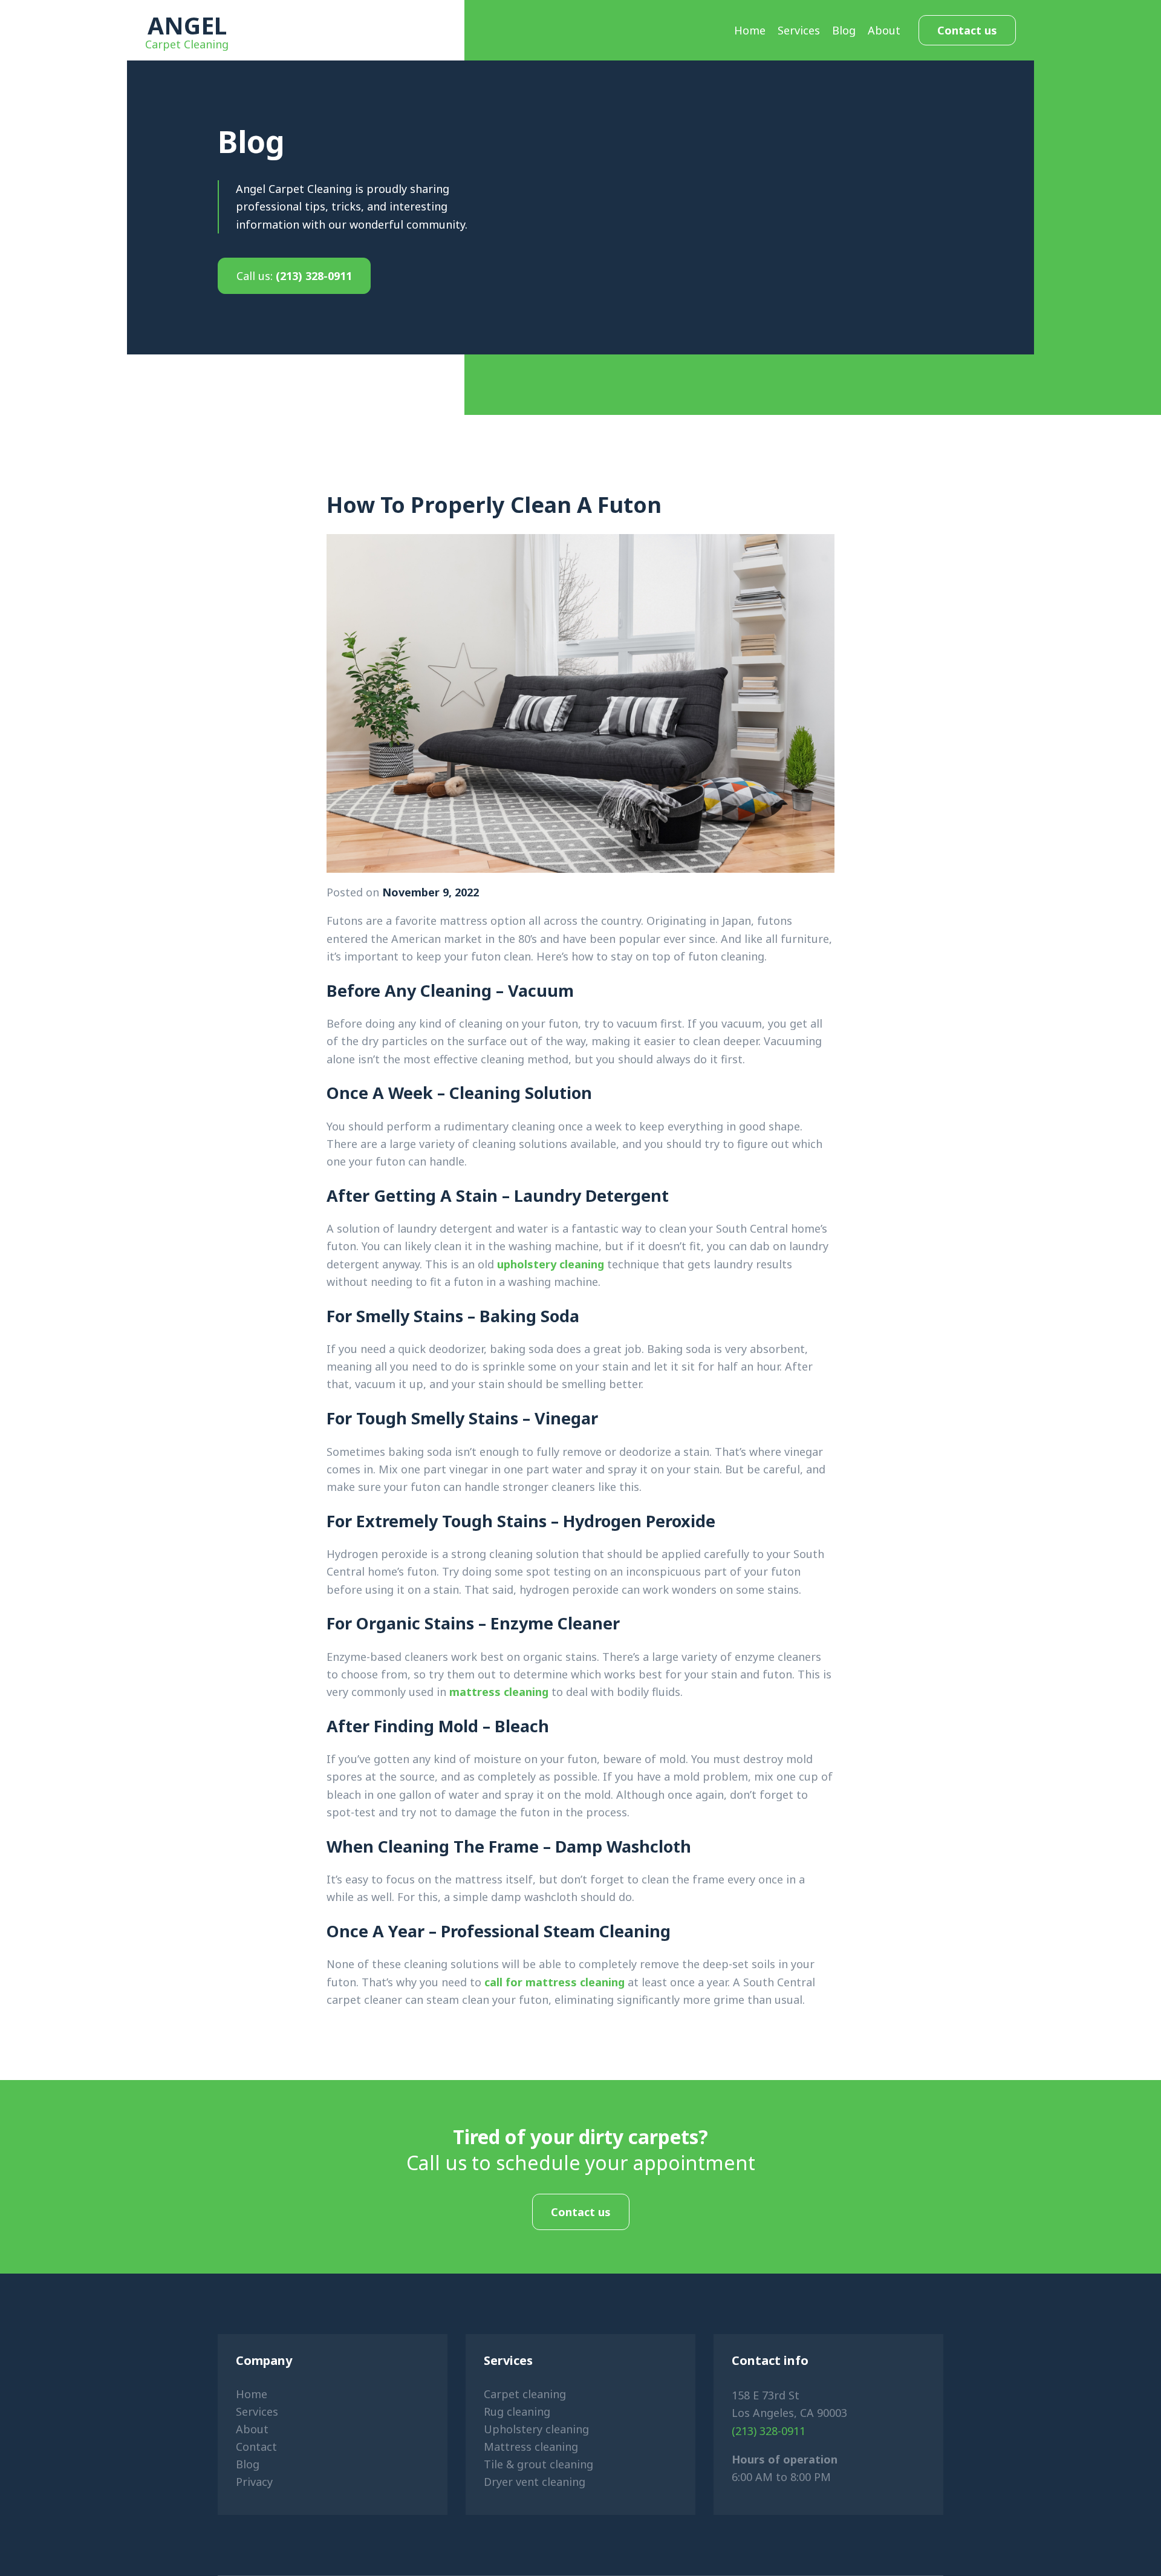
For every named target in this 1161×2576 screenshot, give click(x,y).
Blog (844, 30)
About (884, 30)
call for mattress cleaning (554, 1982)
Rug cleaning (517, 2411)
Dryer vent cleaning (535, 2482)
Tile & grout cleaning (538, 2464)
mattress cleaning (499, 1692)
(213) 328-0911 (294, 276)
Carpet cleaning (525, 2394)
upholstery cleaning (551, 1264)
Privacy (254, 2482)
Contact (256, 2447)
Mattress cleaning (531, 2447)
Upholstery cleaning (536, 2429)
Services (799, 30)
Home (750, 30)
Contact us (967, 30)
